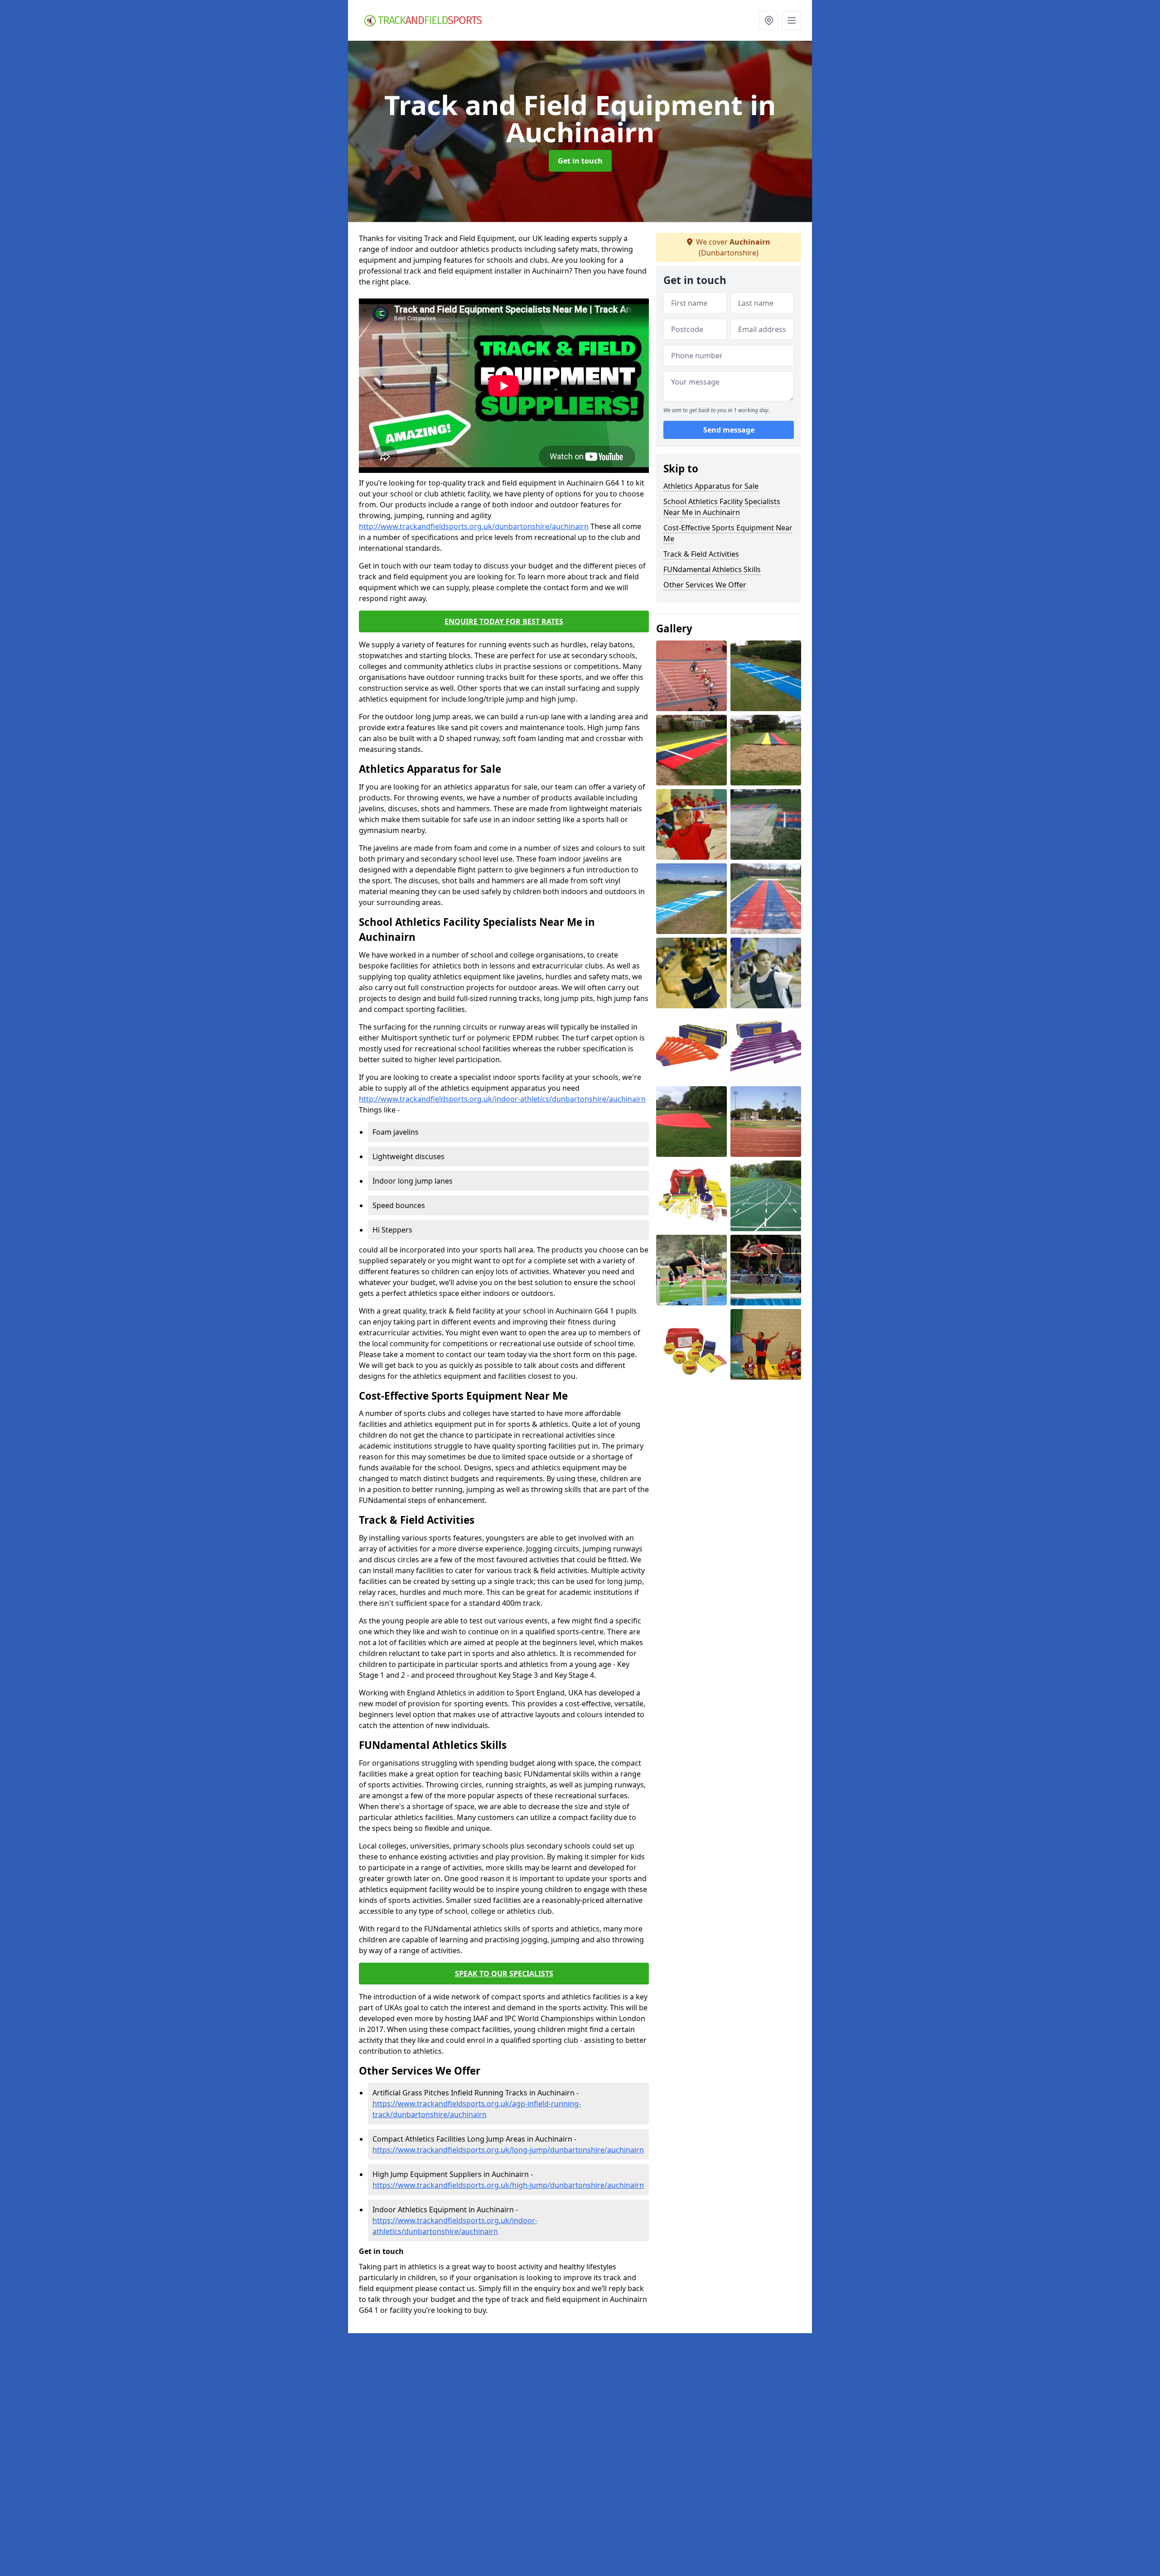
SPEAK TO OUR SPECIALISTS (504, 1974)
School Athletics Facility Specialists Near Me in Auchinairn (722, 507)
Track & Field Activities (701, 554)
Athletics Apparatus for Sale (711, 486)
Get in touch (580, 161)
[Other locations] (769, 20)
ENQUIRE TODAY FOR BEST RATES (504, 621)
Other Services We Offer (705, 585)
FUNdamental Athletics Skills (712, 569)
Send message (729, 430)
